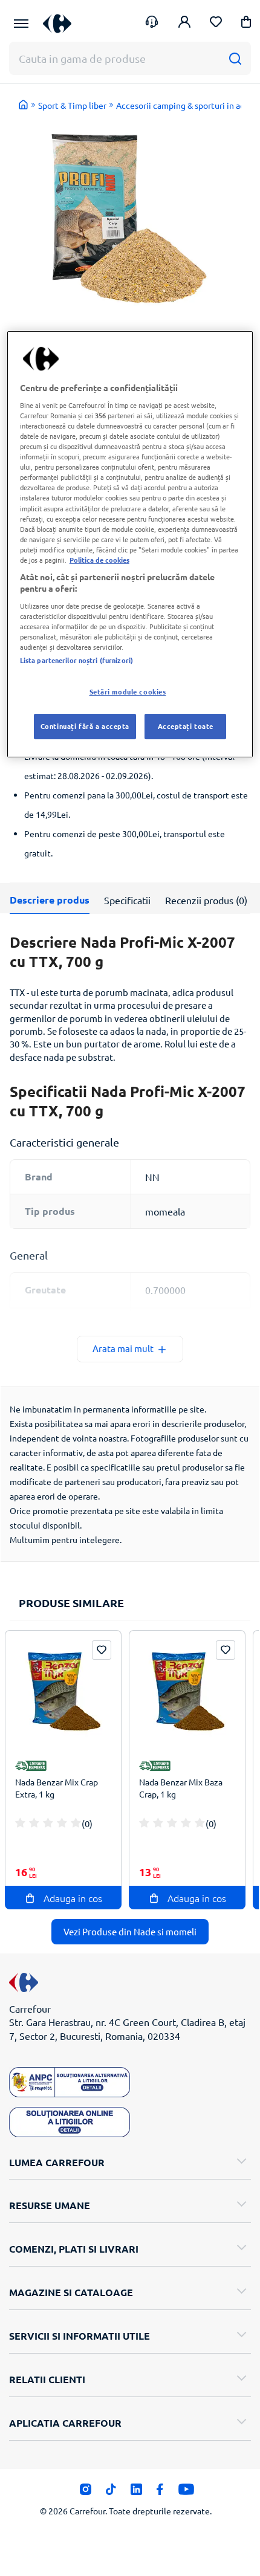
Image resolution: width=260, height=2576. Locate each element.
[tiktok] (111, 2492)
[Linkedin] (136, 2492)
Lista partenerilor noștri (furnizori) (76, 660)
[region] (130, 544)
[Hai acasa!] (24, 105)
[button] (246, 24)
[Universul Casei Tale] (57, 23)
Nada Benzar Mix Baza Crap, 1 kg (181, 1788)
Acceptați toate (186, 726)
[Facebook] (160, 2492)
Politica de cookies (99, 560)
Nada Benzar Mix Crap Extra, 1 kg (57, 1788)
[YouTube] (187, 2492)
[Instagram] (86, 2492)
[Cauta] (235, 58)
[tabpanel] (130, 217)
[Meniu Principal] (21, 24)
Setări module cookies (128, 691)
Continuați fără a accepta (85, 726)
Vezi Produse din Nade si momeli (130, 1931)
